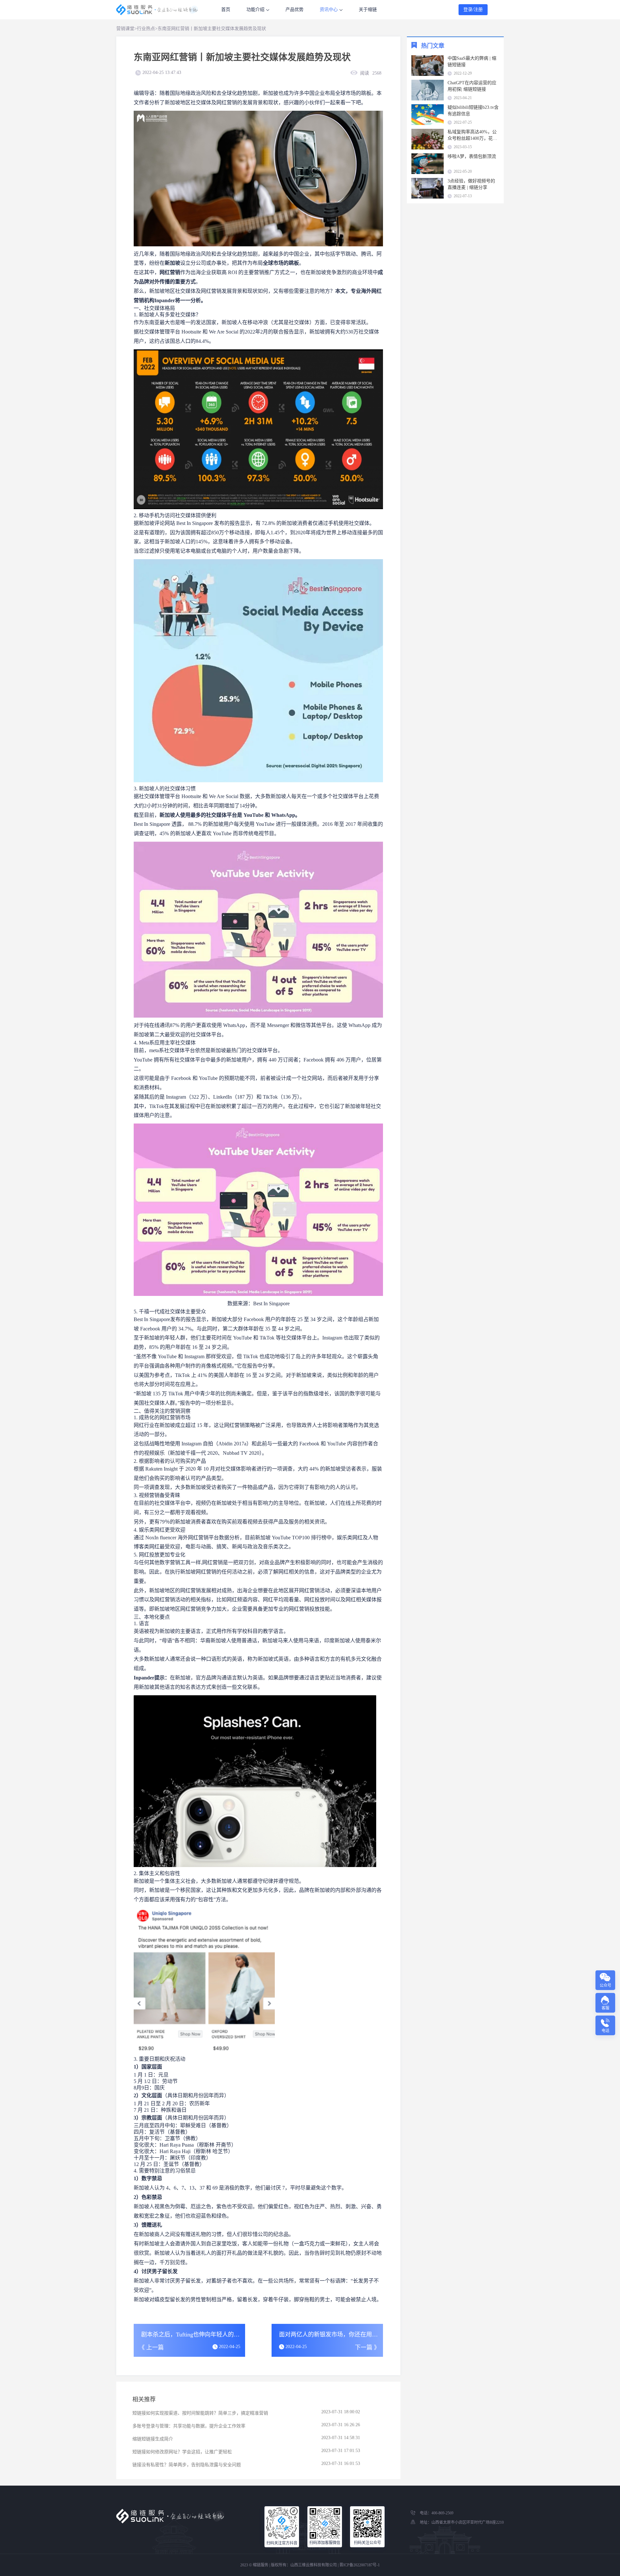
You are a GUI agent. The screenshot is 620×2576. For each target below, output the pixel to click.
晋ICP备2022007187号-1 (360, 2565)
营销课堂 (125, 29)
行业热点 (146, 29)
